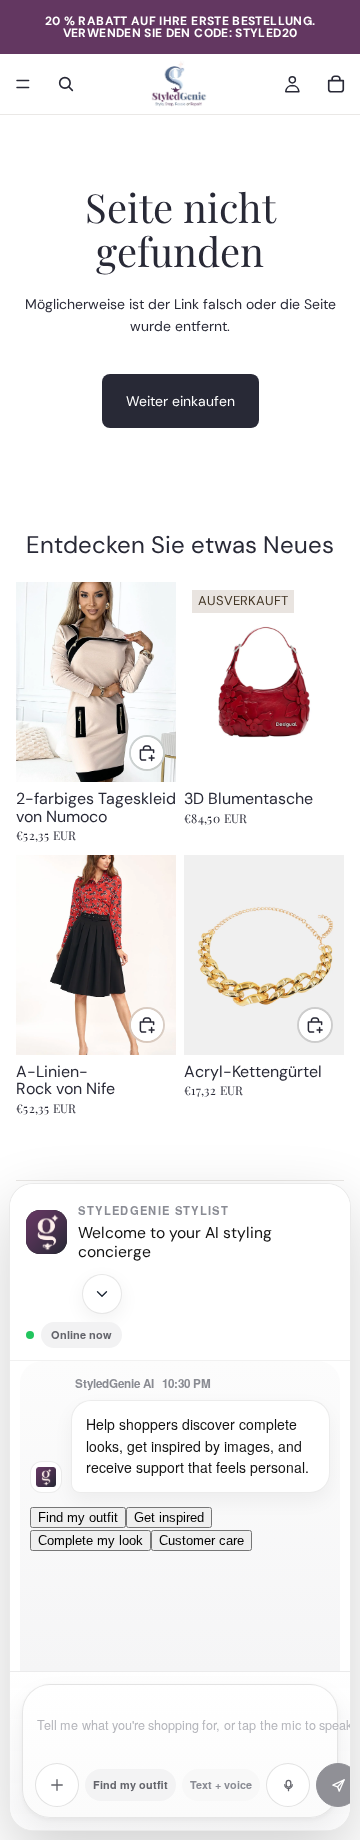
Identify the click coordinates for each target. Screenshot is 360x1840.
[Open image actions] (57, 1785)
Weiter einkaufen (180, 401)
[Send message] (338, 1785)
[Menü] (23, 84)
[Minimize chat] (102, 1294)
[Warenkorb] (336, 84)
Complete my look (90, 1540)
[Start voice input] (288, 1785)
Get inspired (169, 1517)
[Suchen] (66, 84)
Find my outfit (78, 1517)
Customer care (201, 1540)
